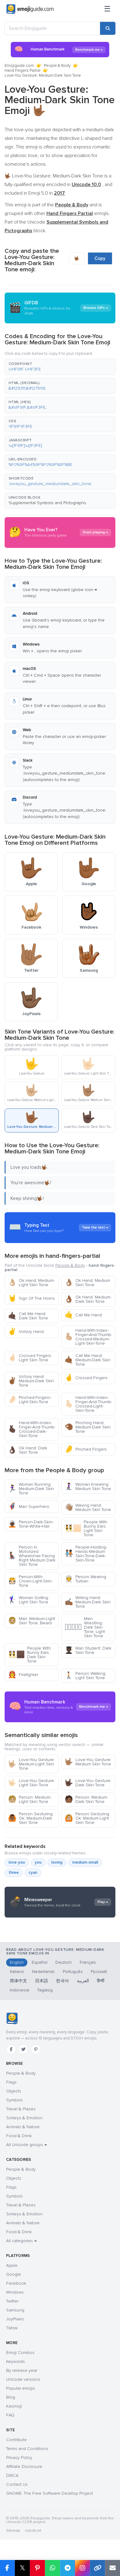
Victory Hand (26, 1332)
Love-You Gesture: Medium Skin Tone (88, 1762)
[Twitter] (23, 2049)
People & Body (57, 66)
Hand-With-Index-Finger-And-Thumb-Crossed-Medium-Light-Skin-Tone (88, 1337)
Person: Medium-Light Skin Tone (30, 1799)
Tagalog (45, 1990)
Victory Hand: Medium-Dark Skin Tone (31, 1381)
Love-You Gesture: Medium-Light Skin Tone (31, 1764)
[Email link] (112, 2568)
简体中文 (18, 1981)
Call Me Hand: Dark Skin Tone (28, 1316)
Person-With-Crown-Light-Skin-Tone (30, 1581)
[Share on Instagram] (82, 2568)
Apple (12, 2265)
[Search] (108, 28)
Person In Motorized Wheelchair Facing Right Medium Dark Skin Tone (32, 1556)
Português (73, 1972)
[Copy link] (97, 2568)
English (17, 1962)
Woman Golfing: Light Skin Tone (28, 1600)
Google (14, 2274)
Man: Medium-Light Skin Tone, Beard (32, 1621)
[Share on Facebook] (7, 2568)
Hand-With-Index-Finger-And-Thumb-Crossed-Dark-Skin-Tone (32, 1429)
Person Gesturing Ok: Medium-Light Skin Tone (87, 1818)
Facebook (16, 2283)
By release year (22, 2370)
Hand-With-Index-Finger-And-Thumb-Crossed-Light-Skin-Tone (88, 1404)
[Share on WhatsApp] (52, 2568)
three (14, 1873)
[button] (60, 367)
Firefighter (23, 1675)
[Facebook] (11, 2049)
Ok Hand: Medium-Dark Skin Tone (88, 1299)
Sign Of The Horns (31, 1298)
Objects (14, 2091)
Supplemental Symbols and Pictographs (47, 503)
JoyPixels (15, 2319)
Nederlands (43, 1972)
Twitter (12, 2301)
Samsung (15, 2310)
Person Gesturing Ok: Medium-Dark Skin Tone (30, 1818)
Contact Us (17, 2484)
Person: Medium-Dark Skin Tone (86, 1799)
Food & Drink (19, 2136)
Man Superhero (29, 1507)
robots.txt (33, 2531)
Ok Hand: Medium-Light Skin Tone (31, 1283)
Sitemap (13, 2531)
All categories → (21, 2241)
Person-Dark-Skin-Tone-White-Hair (31, 1524)
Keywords (16, 2361)
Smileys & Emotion (24, 2118)
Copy (100, 258)
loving (57, 1862)
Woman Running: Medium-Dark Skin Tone (31, 1489)
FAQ (10, 2415)
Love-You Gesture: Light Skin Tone (31, 1783)
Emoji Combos (20, 2353)
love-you (17, 1862)
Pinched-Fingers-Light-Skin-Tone (30, 1400)
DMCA (12, 2475)
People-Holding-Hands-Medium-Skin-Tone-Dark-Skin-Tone (86, 1554)
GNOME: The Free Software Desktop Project (50, 2493)
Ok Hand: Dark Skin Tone (28, 1450)
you (38, 1862)
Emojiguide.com (19, 66)
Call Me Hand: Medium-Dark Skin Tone (88, 1360)
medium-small (85, 1862)
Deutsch (64, 1962)
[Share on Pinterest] (37, 2568)
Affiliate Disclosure (24, 2467)
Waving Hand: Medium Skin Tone (88, 1507)
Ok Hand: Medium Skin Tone (87, 1283)
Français (88, 1962)
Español (40, 1962)
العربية (83, 1981)
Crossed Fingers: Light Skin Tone (30, 1358)
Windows (15, 2292)
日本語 (42, 1981)
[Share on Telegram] (68, 2568)
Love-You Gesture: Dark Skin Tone (88, 1783)
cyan (33, 1873)
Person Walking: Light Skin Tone (85, 1676)
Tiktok (12, 2328)
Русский (99, 1972)
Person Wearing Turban (85, 1579)
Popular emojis (21, 2388)
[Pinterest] (36, 2049)
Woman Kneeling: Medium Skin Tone (88, 1486)
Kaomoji (14, 2406)
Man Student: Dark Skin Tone (88, 1650)
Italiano (17, 1972)
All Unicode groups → (26, 2145)
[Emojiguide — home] (30, 9)
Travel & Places (21, 2109)
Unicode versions (23, 2379)
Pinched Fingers (86, 1449)
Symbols (14, 2100)
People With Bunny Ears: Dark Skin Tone (29, 1655)
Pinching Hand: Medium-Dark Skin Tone (88, 1427)
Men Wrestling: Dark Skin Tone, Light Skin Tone (85, 1627)
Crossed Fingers (86, 1378)
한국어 (62, 1981)
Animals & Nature (23, 2127)
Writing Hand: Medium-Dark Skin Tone (88, 1602)
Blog (11, 2397)
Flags (11, 2082)
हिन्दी (101, 1981)
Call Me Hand (83, 1315)
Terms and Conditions (27, 2449)
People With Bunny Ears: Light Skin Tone (86, 1528)
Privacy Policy (19, 2458)
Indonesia (20, 1990)
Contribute (16, 2440)
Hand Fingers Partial (22, 71)
